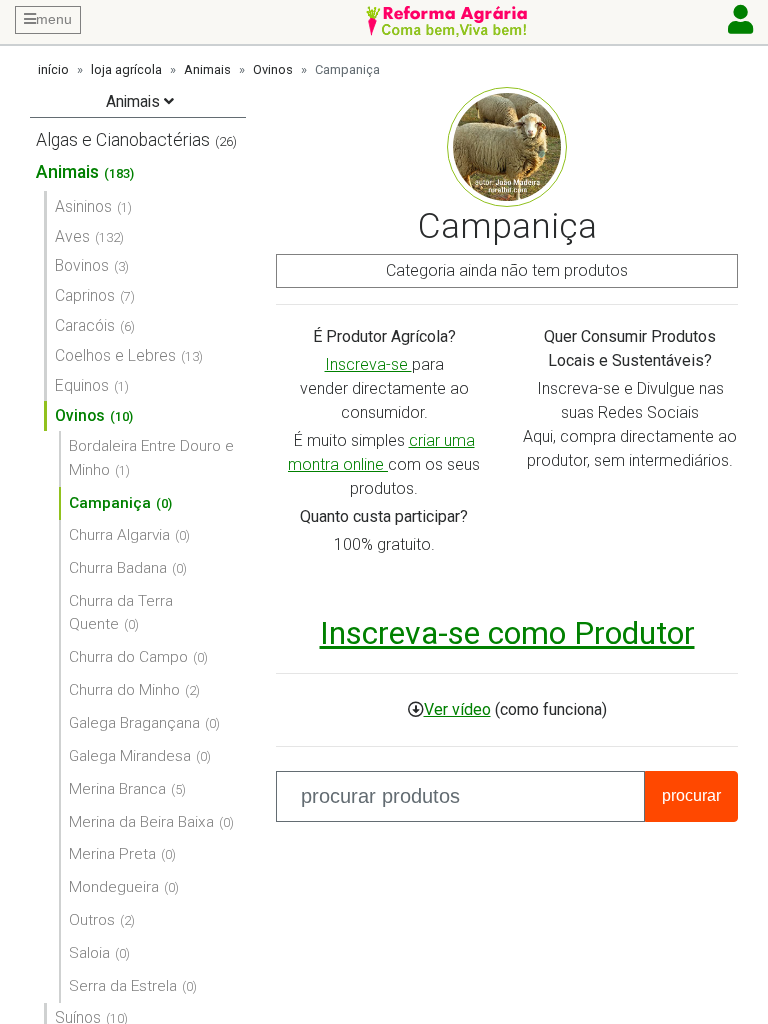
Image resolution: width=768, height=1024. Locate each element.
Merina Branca (117, 789)
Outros (92, 920)
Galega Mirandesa (130, 756)
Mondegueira (114, 887)
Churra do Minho (124, 690)
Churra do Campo (128, 657)
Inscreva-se (368, 364)
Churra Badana (118, 568)
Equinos (82, 385)
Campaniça (110, 503)
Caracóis (85, 325)
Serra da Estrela (123, 986)
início (53, 69)
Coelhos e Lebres (115, 355)
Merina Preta (112, 854)
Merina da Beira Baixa (141, 822)
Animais (207, 69)
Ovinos (273, 69)
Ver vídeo (457, 709)
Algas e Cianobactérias (123, 140)
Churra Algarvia (119, 535)
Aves (72, 236)
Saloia (89, 953)
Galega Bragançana (134, 723)
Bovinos (82, 265)
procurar (691, 795)
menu (54, 19)
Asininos (83, 206)
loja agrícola (126, 69)
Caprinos (85, 295)
